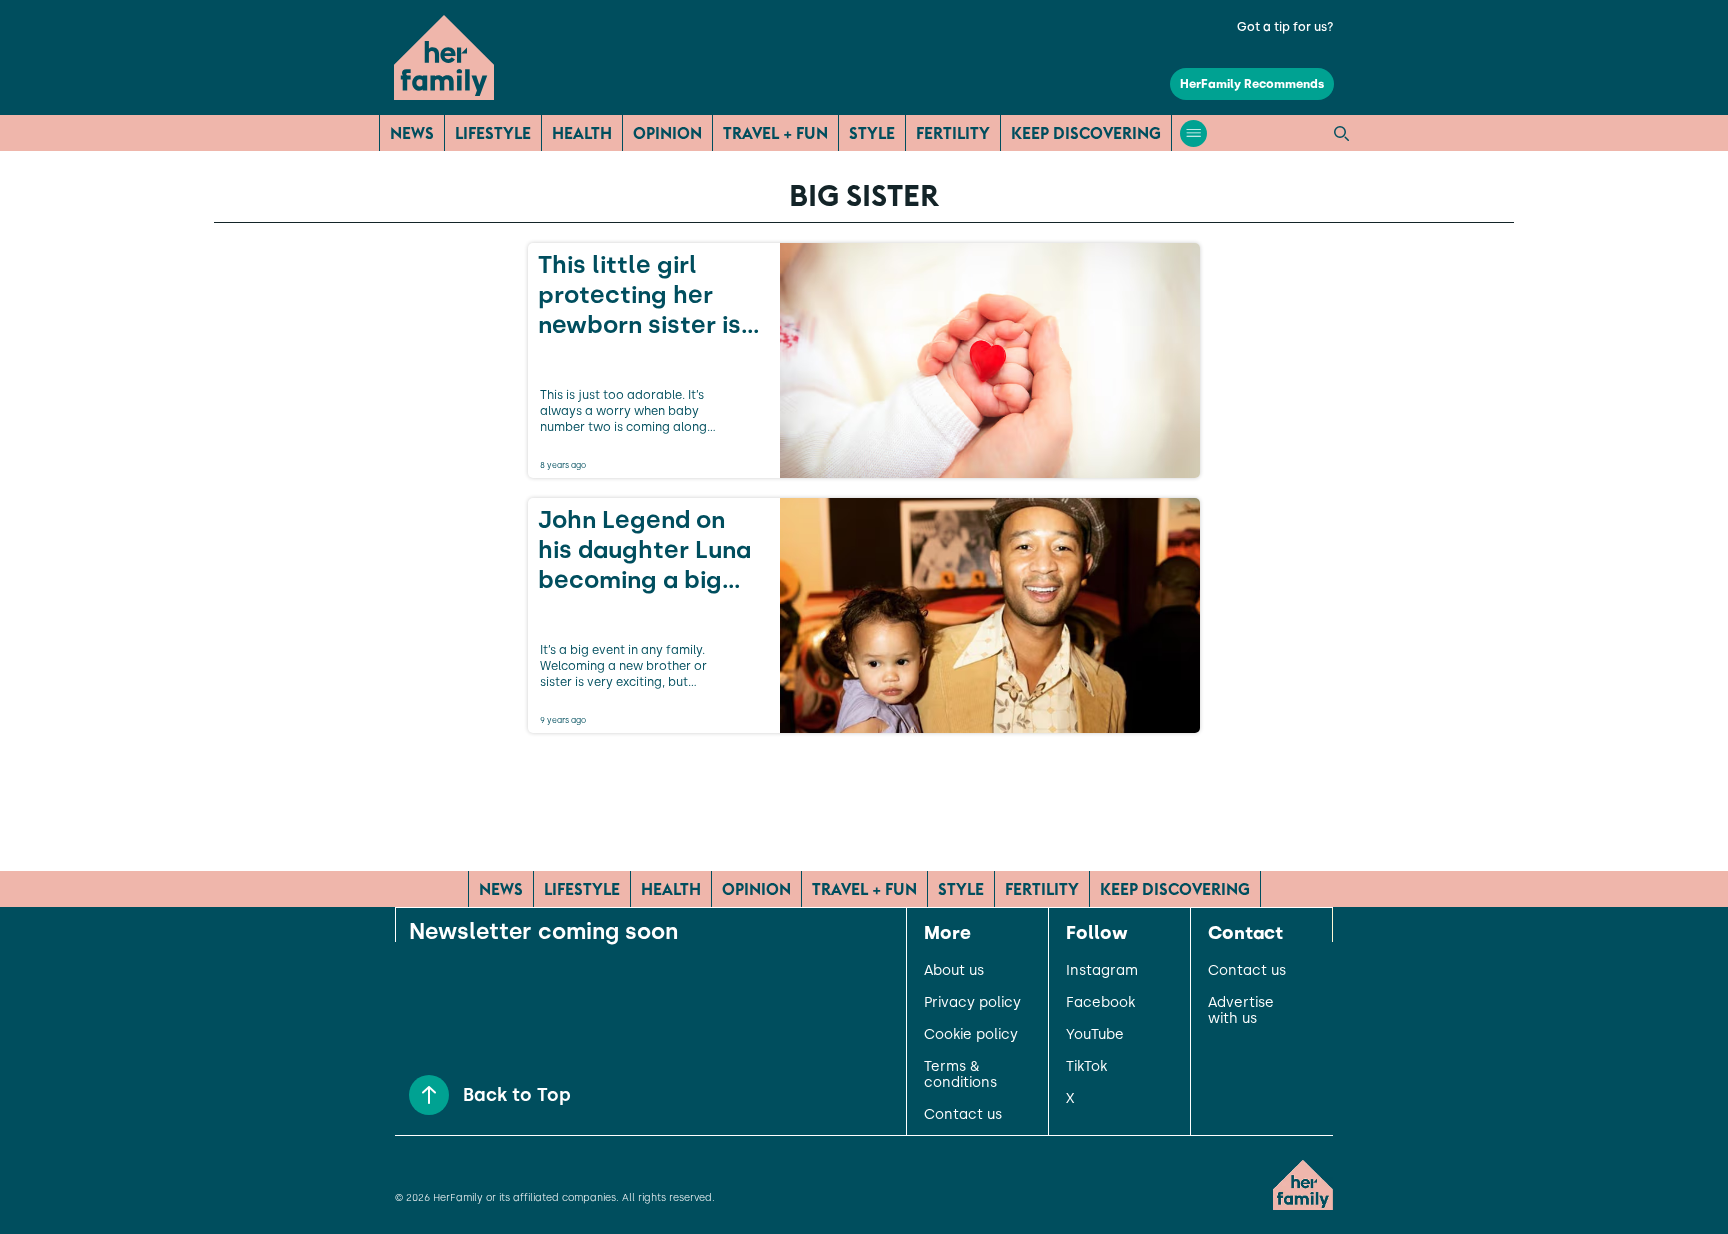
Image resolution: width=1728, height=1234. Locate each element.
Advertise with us (1241, 1011)
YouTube (1095, 1035)
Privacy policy (972, 1003)
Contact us (963, 1115)
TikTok (1086, 1067)
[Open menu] (1193, 133)
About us (954, 971)
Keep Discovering (1086, 133)
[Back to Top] (429, 1095)
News (412, 133)
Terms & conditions (960, 1075)
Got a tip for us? (1285, 27)
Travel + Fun (775, 133)
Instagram (1102, 971)
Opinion (667, 133)
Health (582, 133)
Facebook (1100, 1003)
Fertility (953, 133)
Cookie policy (971, 1035)
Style (872, 133)
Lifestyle (493, 133)
